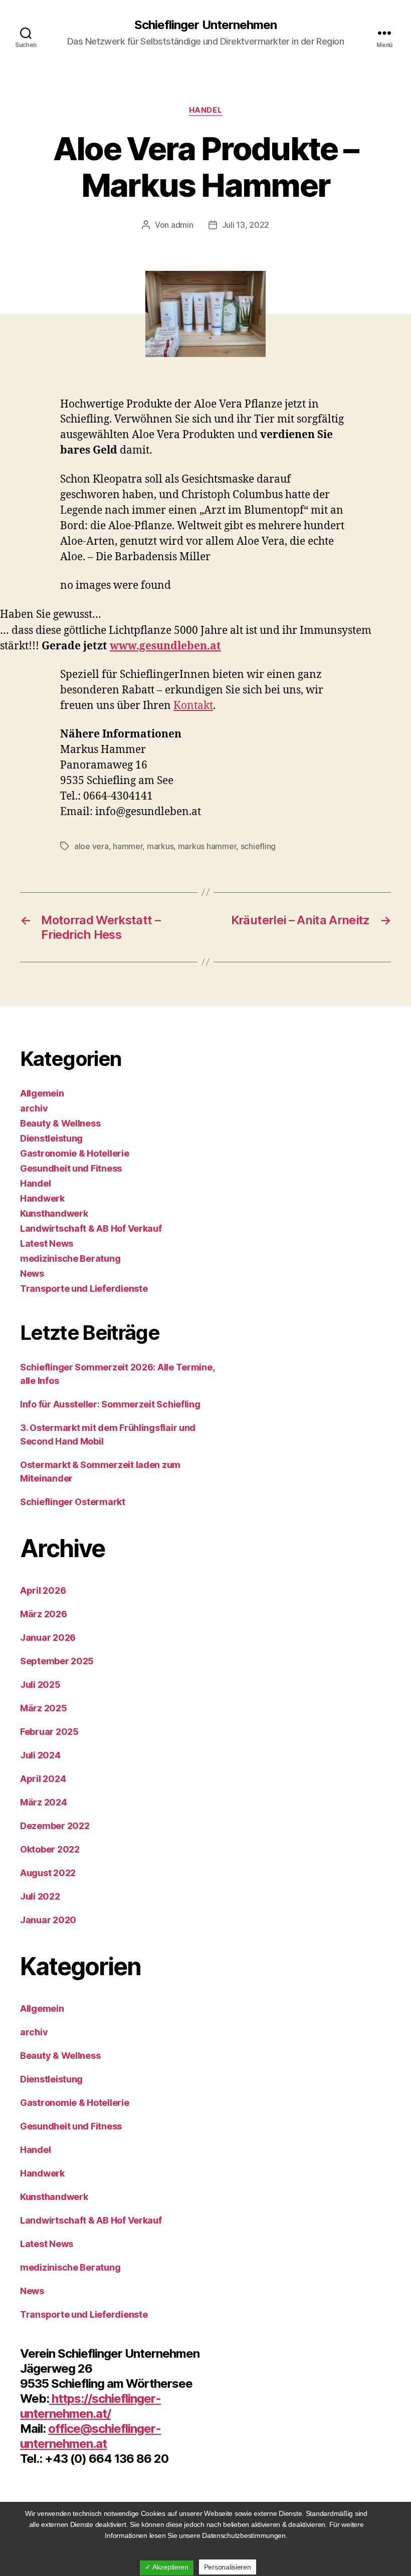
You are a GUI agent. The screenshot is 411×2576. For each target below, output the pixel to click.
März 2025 (44, 1708)
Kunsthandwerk (54, 1213)
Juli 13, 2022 (246, 225)
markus (160, 846)
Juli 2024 (40, 1755)
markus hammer (207, 846)
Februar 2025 (49, 1732)
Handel (205, 110)
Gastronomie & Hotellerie (75, 1153)
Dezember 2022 (55, 1826)
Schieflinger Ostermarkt (73, 1502)
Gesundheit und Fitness (71, 1168)
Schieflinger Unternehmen (205, 25)
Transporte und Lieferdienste (84, 1289)
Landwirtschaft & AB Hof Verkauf (91, 1228)
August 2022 (48, 1873)
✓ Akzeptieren (167, 2567)
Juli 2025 (40, 1685)
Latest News (47, 1243)
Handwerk (42, 1198)
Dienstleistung (51, 1138)
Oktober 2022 (50, 1849)
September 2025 (57, 1661)
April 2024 (43, 1779)
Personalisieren (228, 2567)
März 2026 (44, 1614)
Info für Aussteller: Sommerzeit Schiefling (110, 1404)
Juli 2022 (40, 1896)
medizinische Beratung (70, 1258)
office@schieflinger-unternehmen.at (90, 2436)
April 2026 (43, 1590)
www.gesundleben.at (165, 646)
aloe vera (91, 846)
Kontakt (193, 706)
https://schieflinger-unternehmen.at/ (90, 2406)
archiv (34, 1108)
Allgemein (42, 1093)
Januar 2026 (48, 1637)
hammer (128, 846)
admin (182, 225)
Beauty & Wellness (60, 1123)
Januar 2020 (48, 1920)
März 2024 (44, 1802)
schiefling (258, 846)
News (32, 1273)
